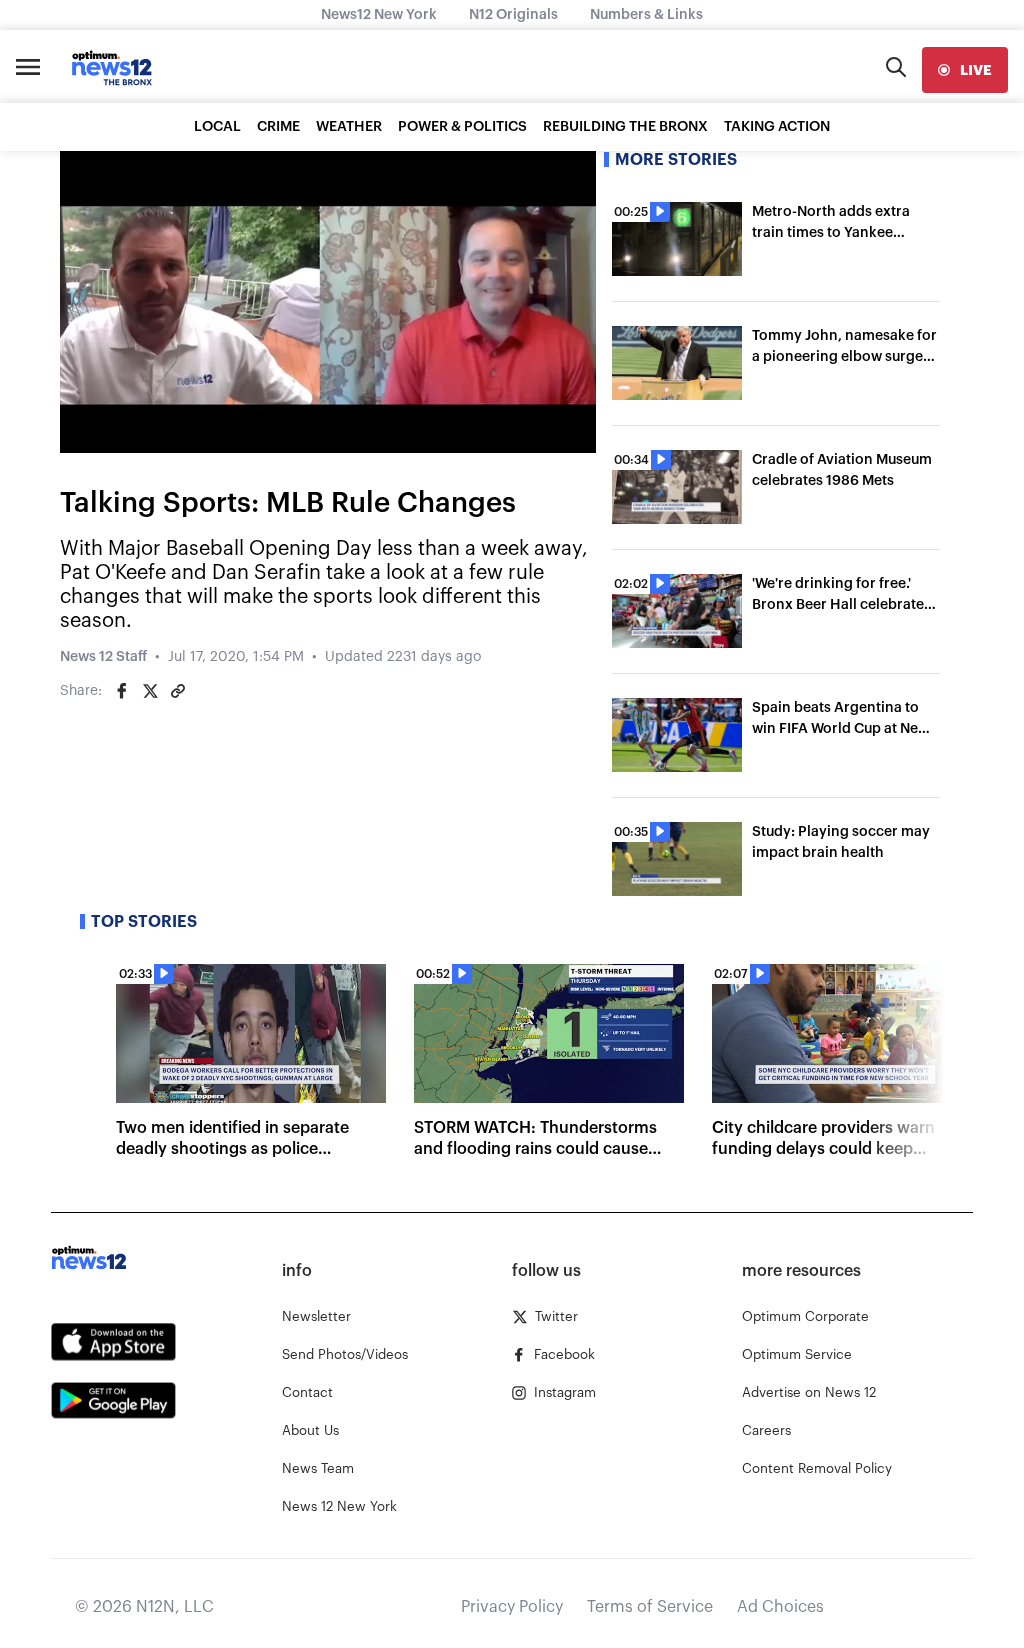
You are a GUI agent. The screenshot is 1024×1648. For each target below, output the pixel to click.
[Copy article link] (178, 691)
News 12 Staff (103, 657)
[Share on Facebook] (122, 691)
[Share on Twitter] (150, 691)
